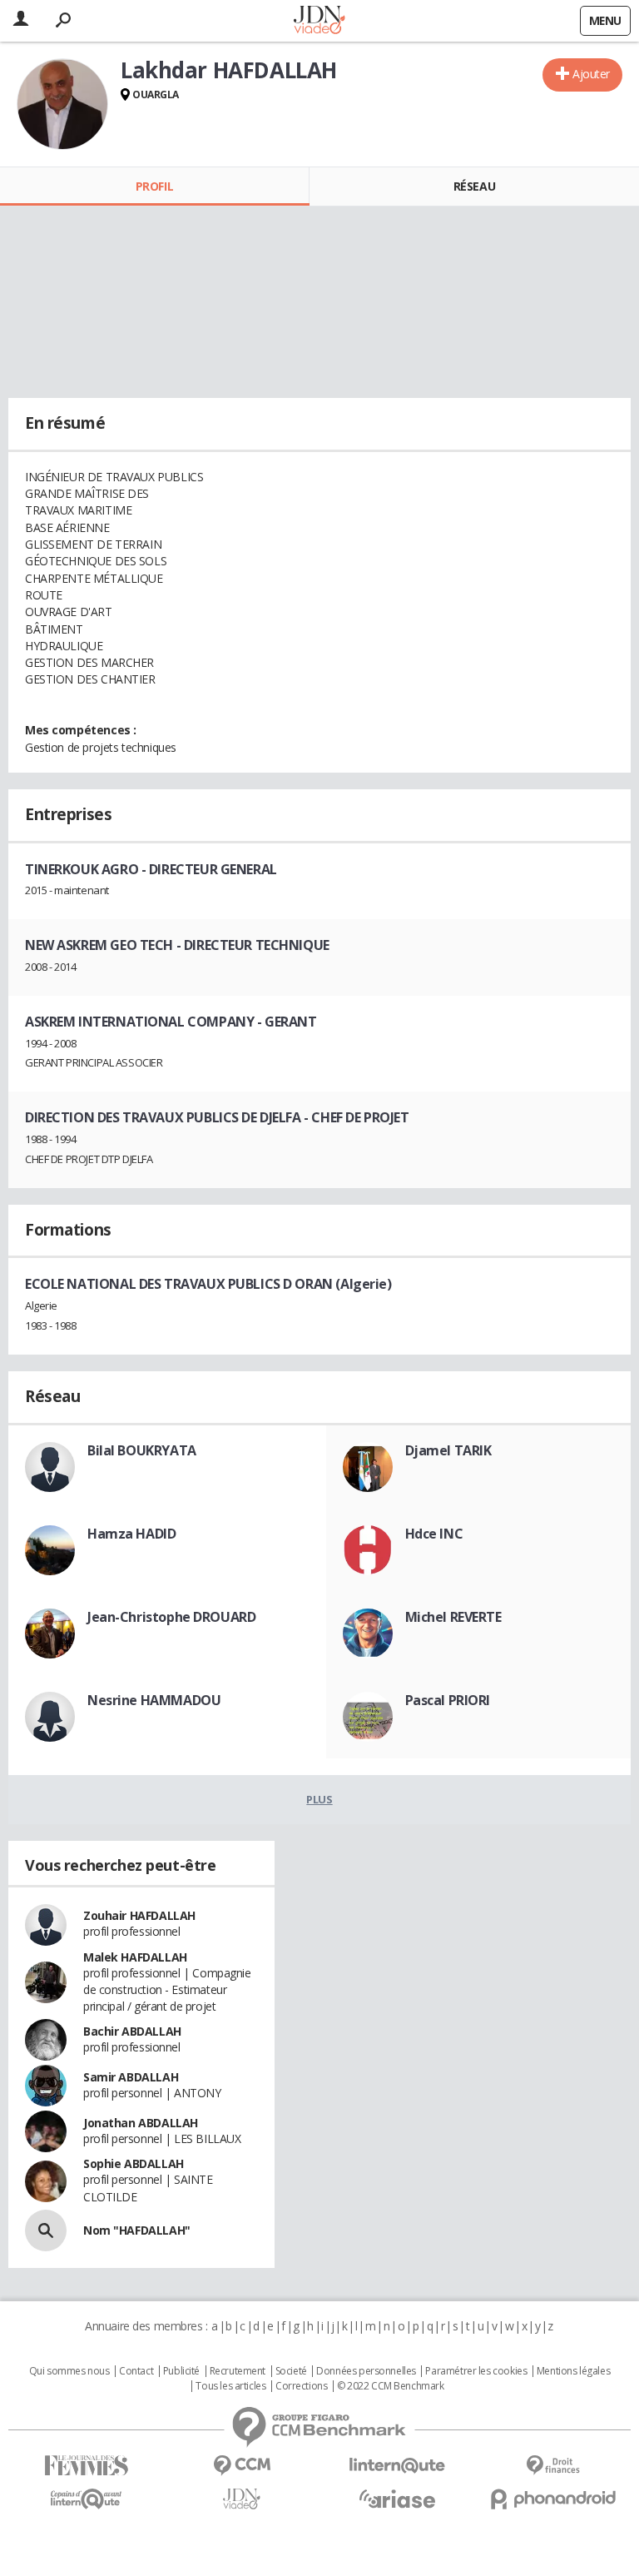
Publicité (181, 2371)
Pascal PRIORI (448, 1700)
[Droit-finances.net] (553, 2466)
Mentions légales (573, 2371)
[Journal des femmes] (86, 2466)
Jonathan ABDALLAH (141, 2123)
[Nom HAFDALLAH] (46, 2230)
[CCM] (242, 2466)
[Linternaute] (397, 2466)
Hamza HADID (131, 1534)
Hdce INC (434, 1534)
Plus (319, 1799)
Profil (154, 186)
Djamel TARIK (448, 1450)
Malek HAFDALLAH (135, 1957)
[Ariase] (397, 2499)
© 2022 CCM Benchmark (391, 2386)
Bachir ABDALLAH (132, 2031)
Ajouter (591, 74)
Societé (291, 2371)
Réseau (474, 186)
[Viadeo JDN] (242, 2499)
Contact (136, 2371)
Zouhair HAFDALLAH (139, 1915)
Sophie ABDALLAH (134, 2163)
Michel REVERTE (453, 1617)
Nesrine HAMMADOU (154, 1700)
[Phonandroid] (553, 2499)
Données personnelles (366, 2371)
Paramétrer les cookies (476, 2371)
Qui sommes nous (69, 2371)
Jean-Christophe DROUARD (171, 1617)
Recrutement (238, 2371)
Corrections (301, 2386)
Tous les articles (230, 2386)
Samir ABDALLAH (131, 2077)
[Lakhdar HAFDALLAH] (62, 104)
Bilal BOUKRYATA (142, 1450)
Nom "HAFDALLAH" (137, 2230)
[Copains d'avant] (86, 2499)
